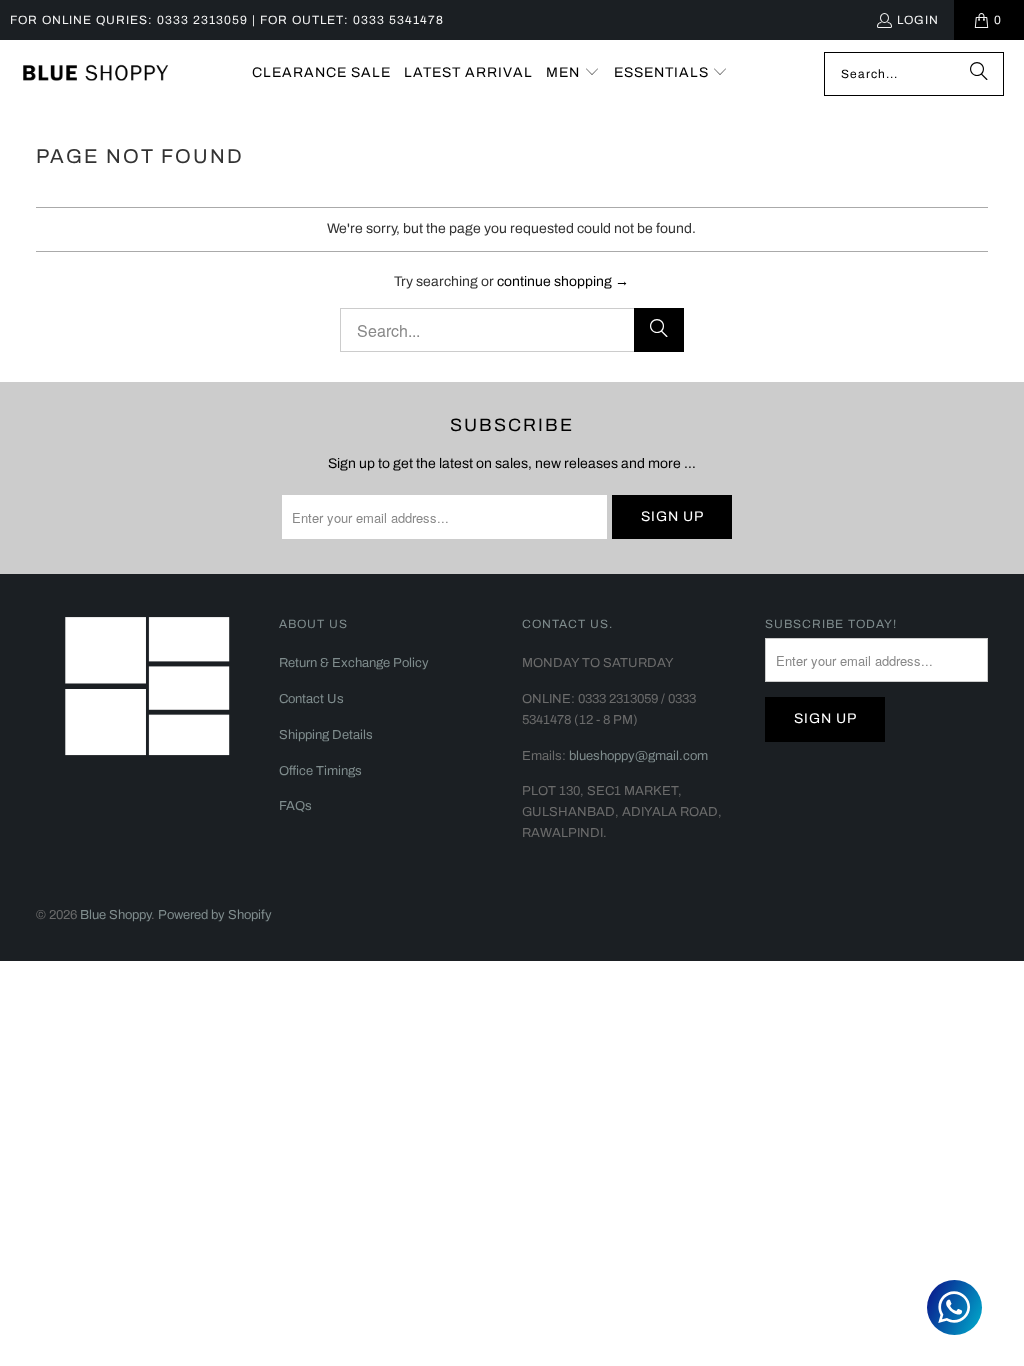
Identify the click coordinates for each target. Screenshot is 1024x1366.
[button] (573, 73)
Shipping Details (326, 735)
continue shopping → (563, 281)
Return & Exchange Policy (354, 663)
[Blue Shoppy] (95, 74)
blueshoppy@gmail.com (638, 756)
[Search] (979, 74)
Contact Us (311, 699)
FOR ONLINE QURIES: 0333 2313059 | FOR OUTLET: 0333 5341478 (227, 20)
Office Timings (320, 771)
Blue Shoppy (115, 915)
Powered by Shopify (215, 915)
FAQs (295, 806)
